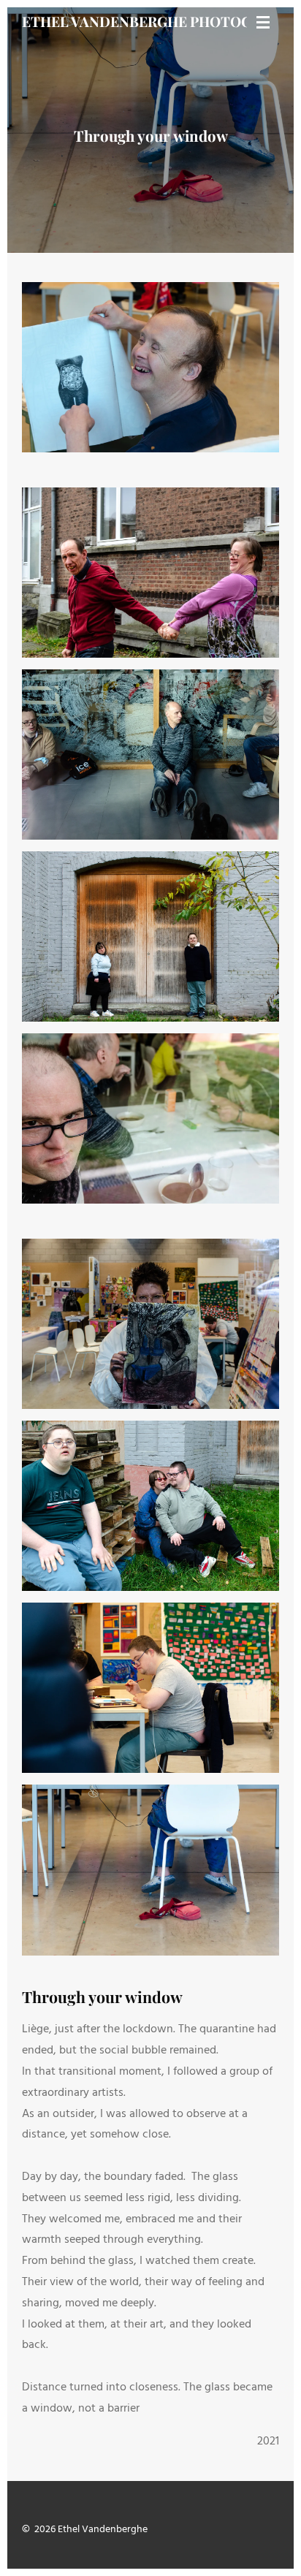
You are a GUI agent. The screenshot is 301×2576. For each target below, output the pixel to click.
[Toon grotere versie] (150, 367)
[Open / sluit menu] (263, 22)
